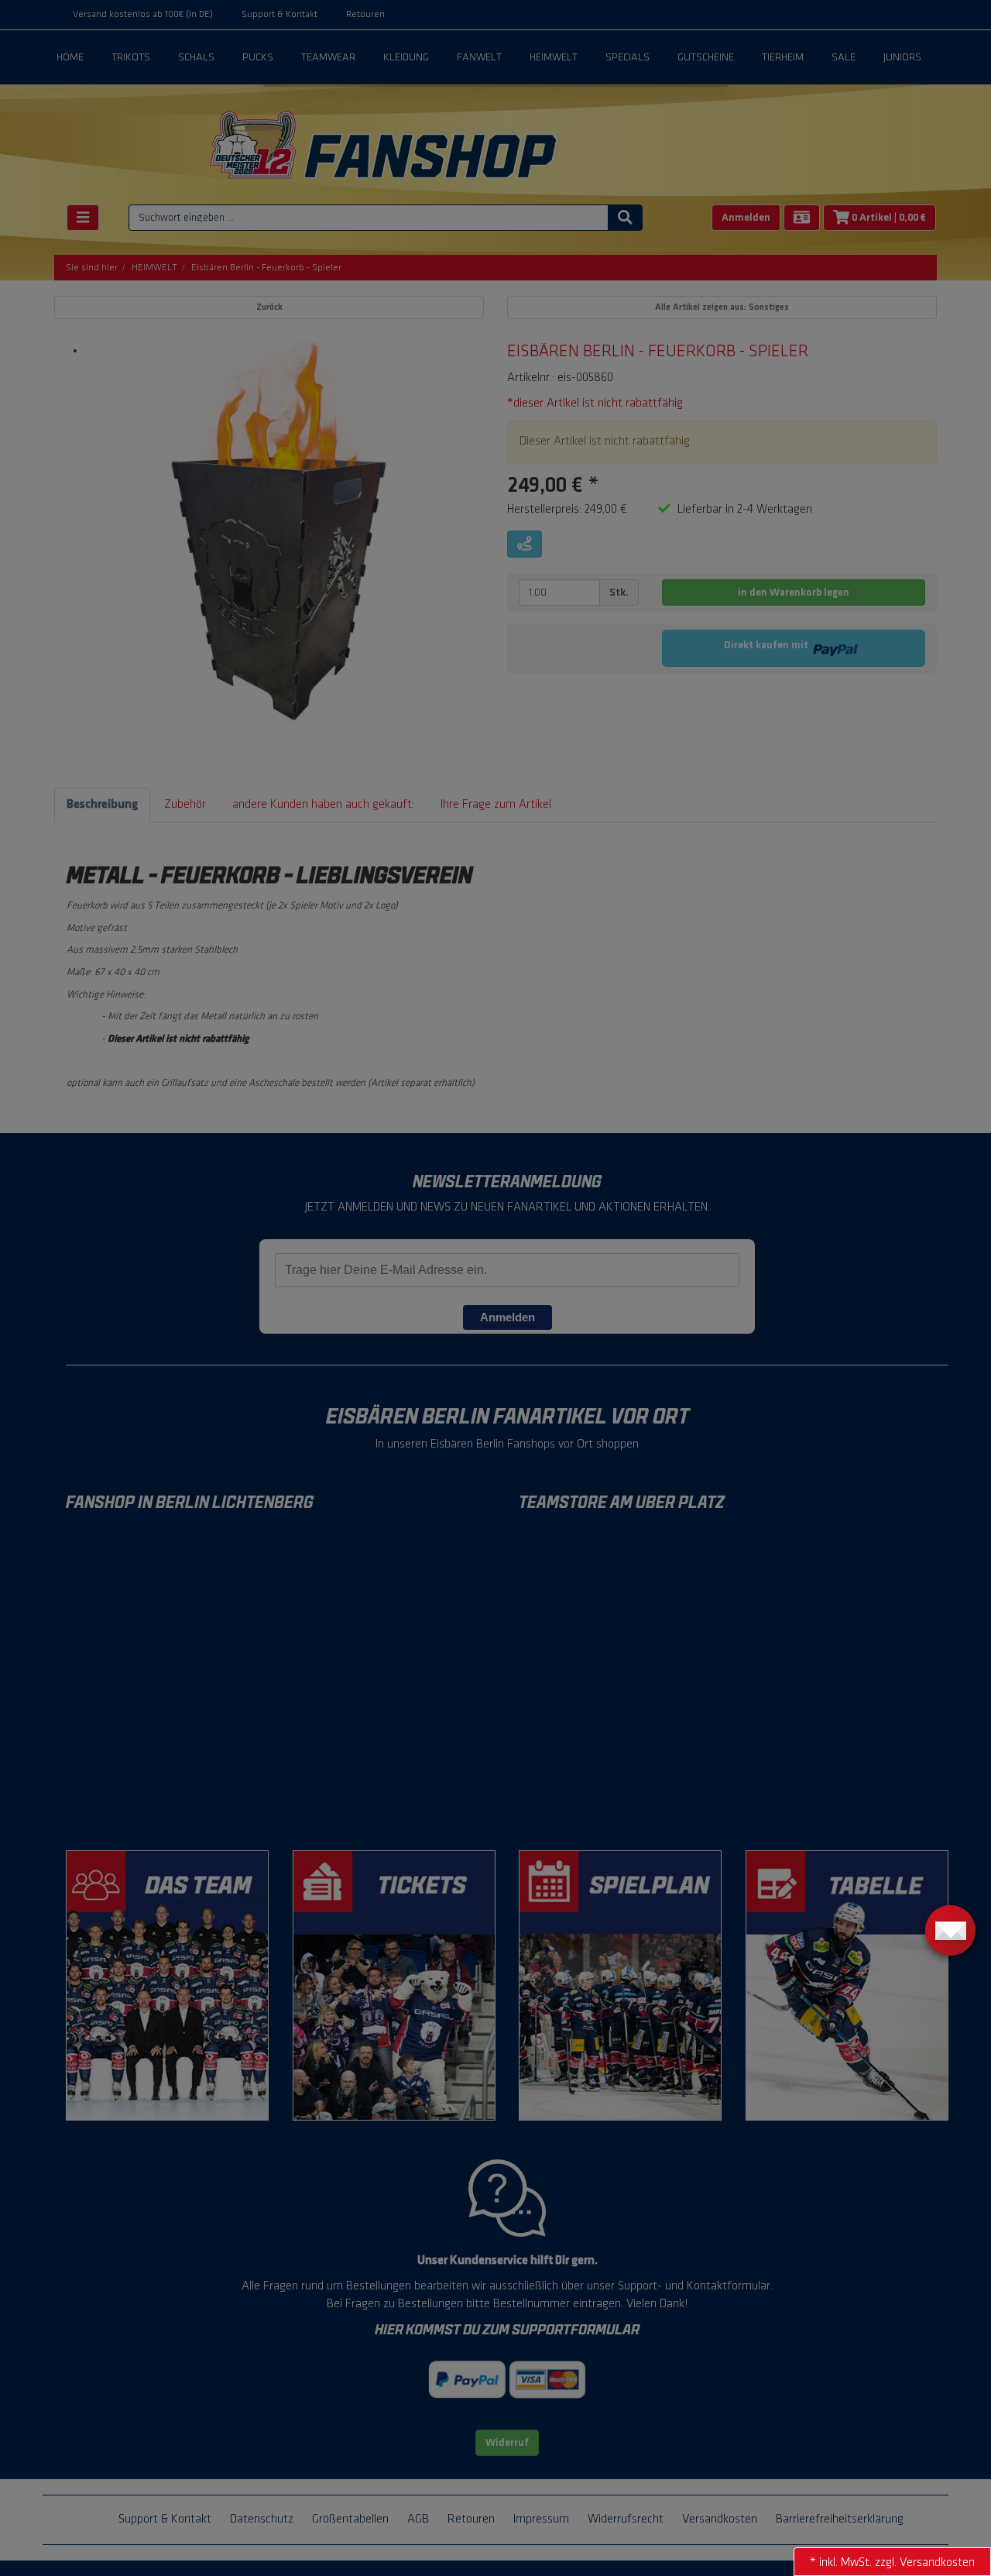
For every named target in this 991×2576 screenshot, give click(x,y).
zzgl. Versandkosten (925, 2562)
